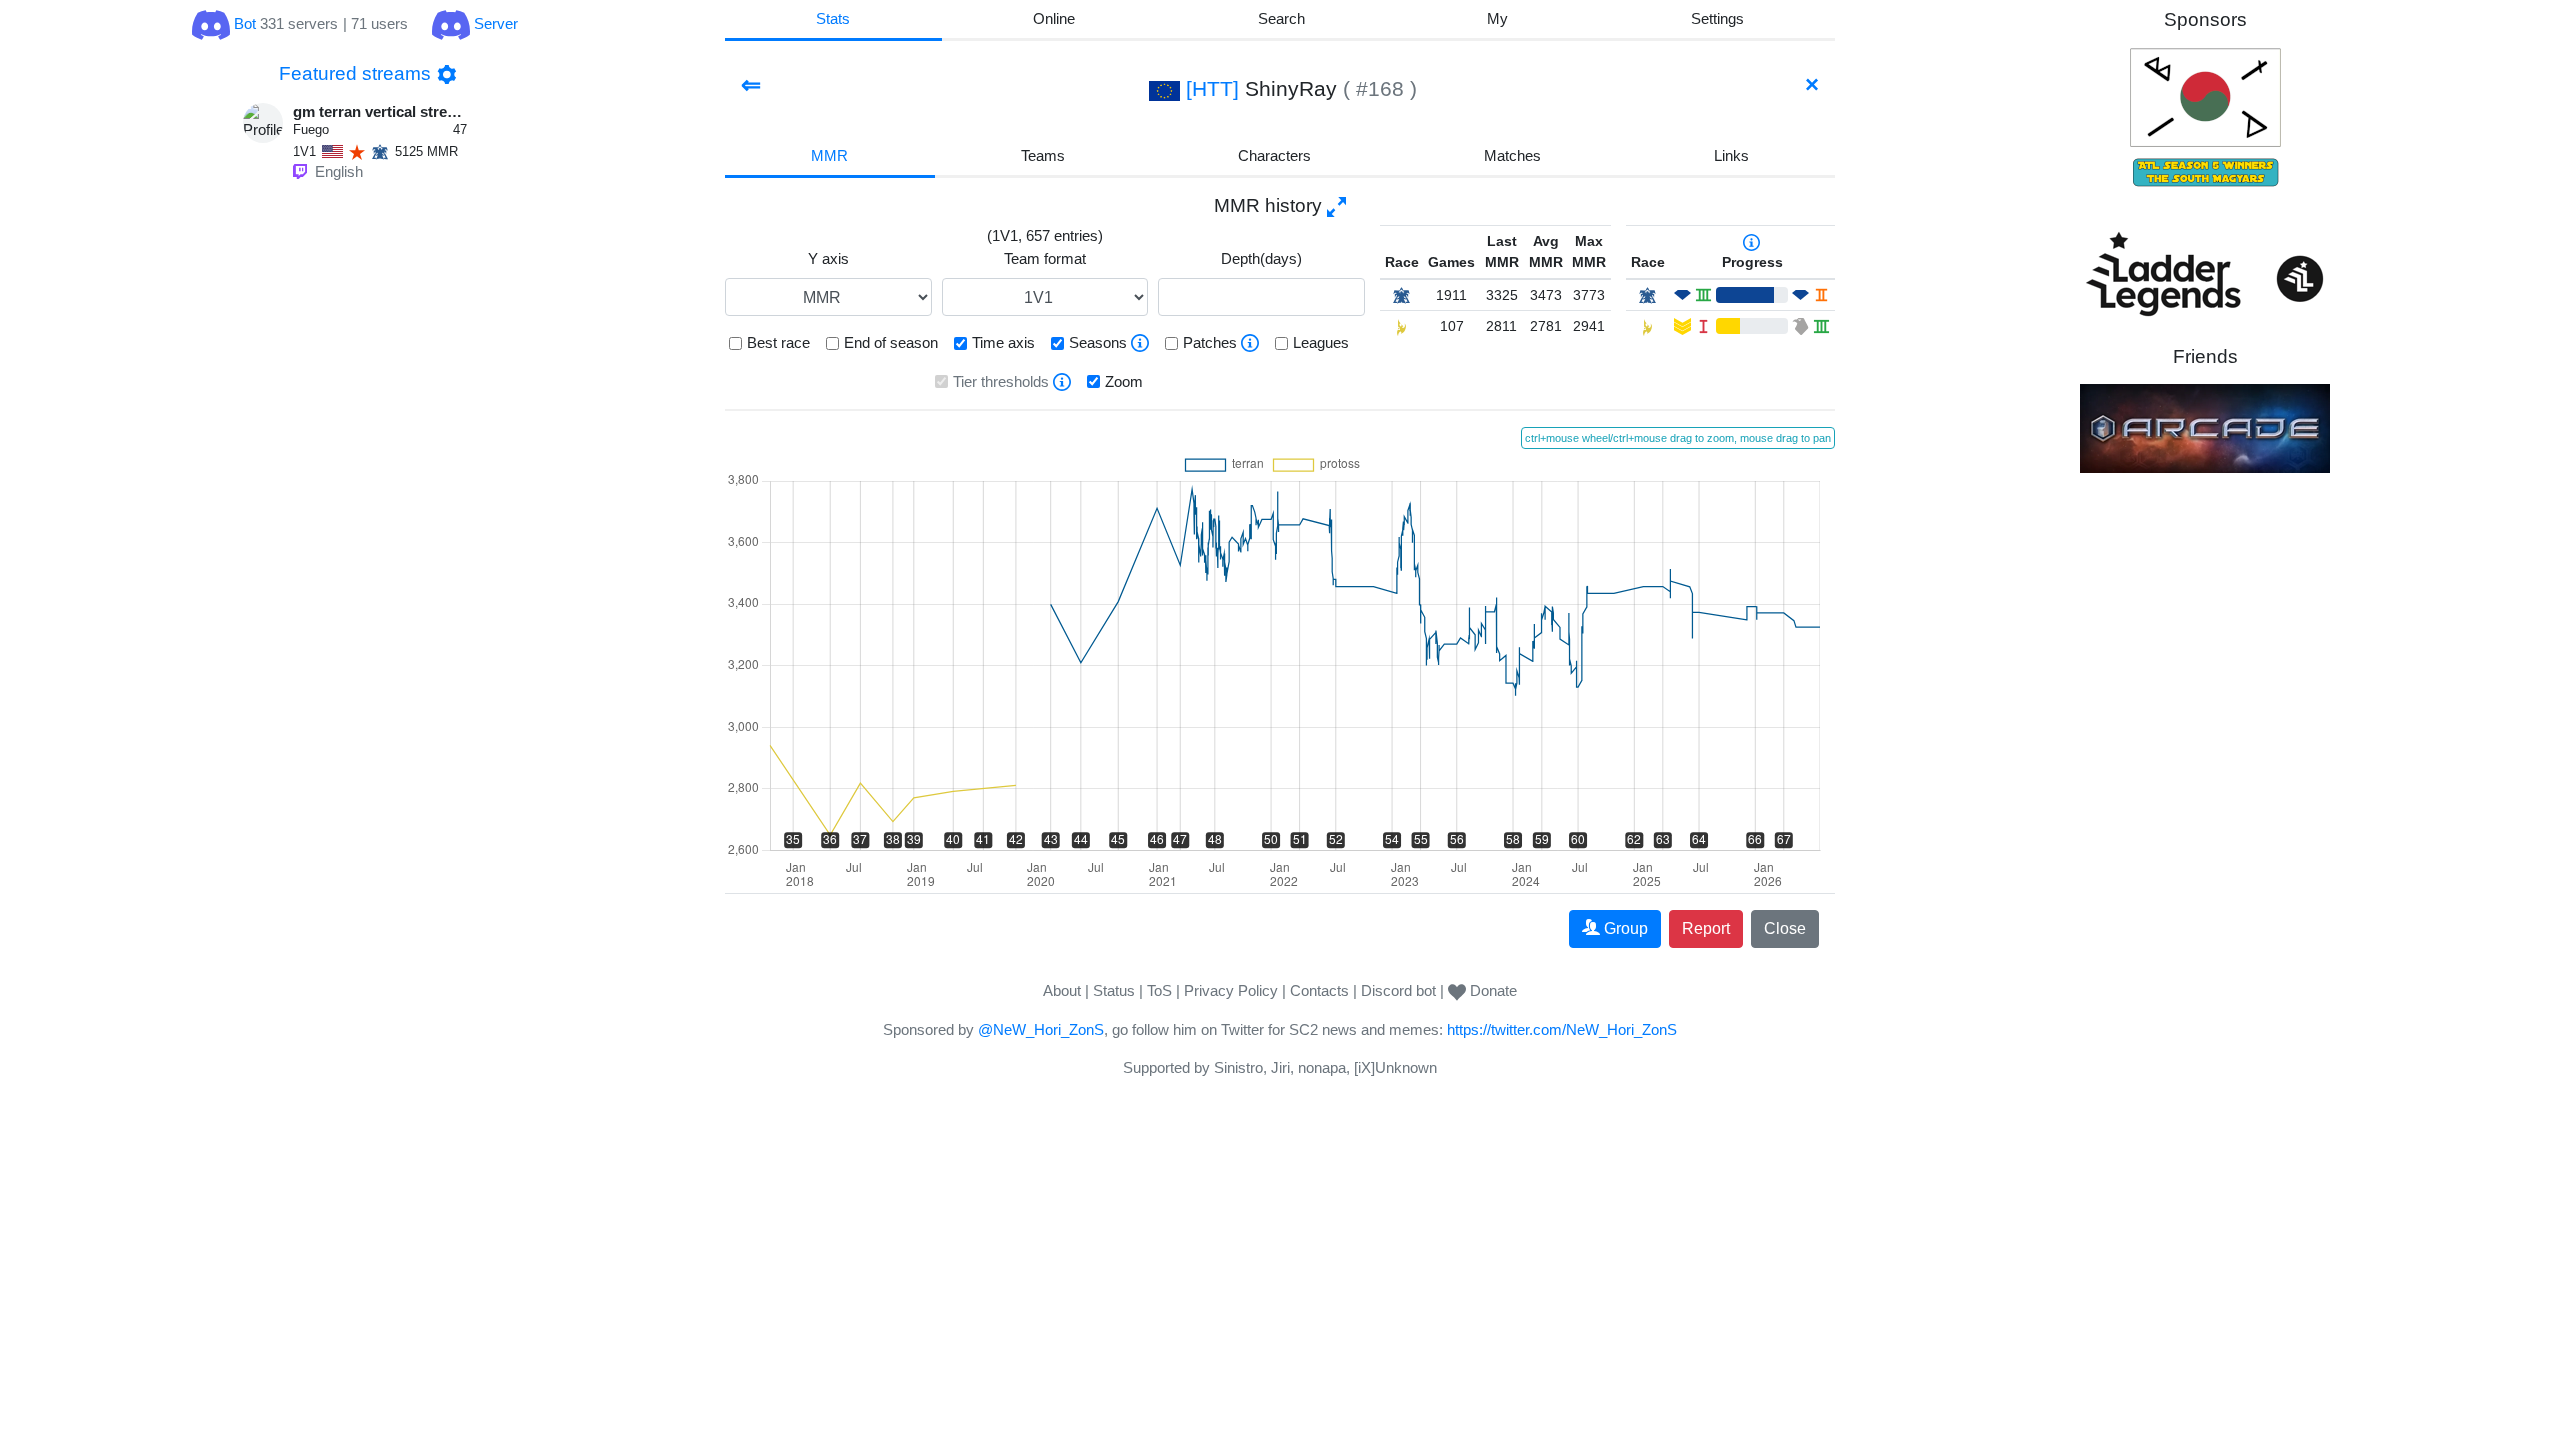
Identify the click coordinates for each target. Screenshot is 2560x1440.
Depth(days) (1261, 258)
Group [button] (1626, 928)
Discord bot (1398, 990)
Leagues (1321, 342)
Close (1785, 928)
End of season (891, 342)
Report (1706, 928)
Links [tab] (1731, 155)
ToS (1159, 990)
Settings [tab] (1717, 18)
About (1062, 990)
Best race (778, 342)
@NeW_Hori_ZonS (1041, 1029)
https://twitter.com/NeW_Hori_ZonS (1562, 1029)
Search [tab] (1281, 18)
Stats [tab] (833, 18)
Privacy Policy (1231, 990)
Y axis (828, 258)
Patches (1210, 342)
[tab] (1498, 20)
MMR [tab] (829, 155)
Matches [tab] (1512, 155)
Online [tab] (1054, 18)
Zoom (1124, 381)
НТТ (1212, 88)
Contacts (1319, 990)
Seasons (1098, 342)
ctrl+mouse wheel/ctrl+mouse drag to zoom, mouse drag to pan (1678, 438)
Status (1114, 990)
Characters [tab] (1274, 155)
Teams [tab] (1043, 155)
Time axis (1003, 342)
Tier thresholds (1001, 381)
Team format (1045, 258)
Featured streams (355, 73)
